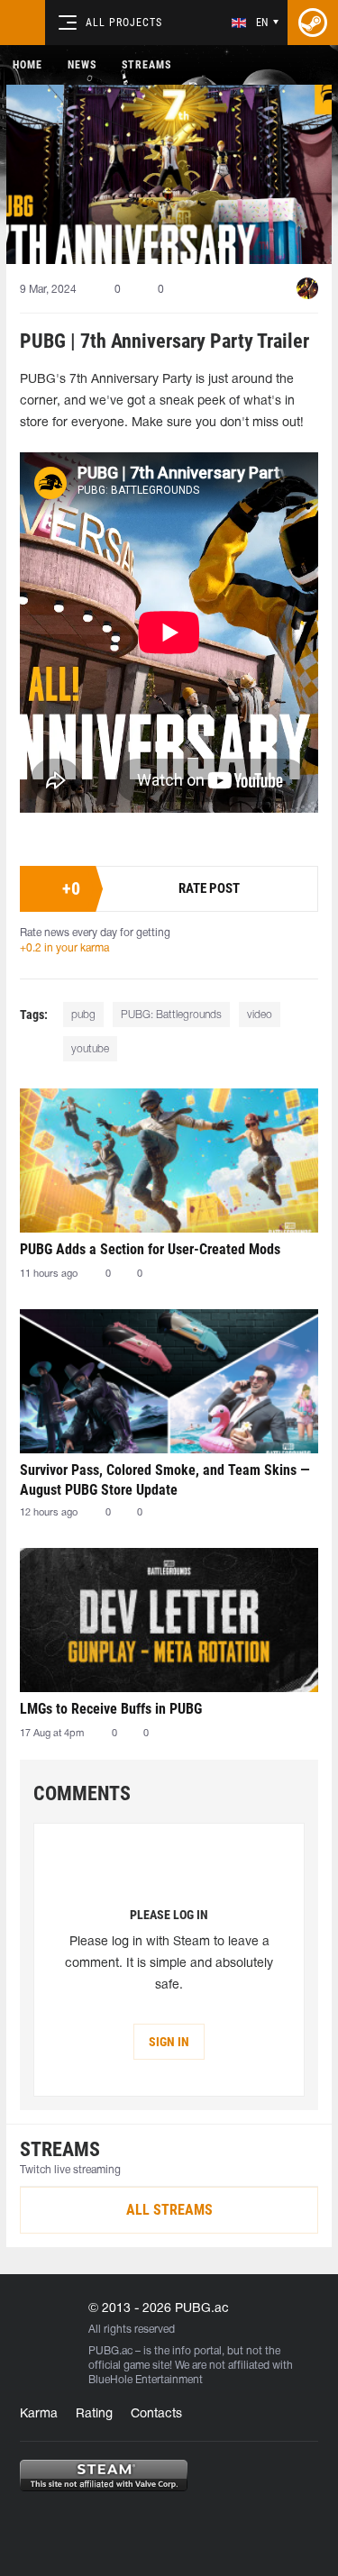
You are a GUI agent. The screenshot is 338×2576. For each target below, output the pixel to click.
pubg (83, 1015)
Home (27, 65)
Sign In (169, 2042)
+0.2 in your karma (64, 948)
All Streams (169, 2210)
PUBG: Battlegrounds (171, 1015)
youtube (90, 1049)
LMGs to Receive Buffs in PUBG (111, 1709)
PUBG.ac (110, 2351)
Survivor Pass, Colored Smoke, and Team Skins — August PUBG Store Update (165, 1480)
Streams (146, 65)
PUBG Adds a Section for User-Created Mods (150, 1249)
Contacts (156, 2414)
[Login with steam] (313, 23)
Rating (94, 2414)
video (260, 1015)
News (82, 65)
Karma (39, 2414)
